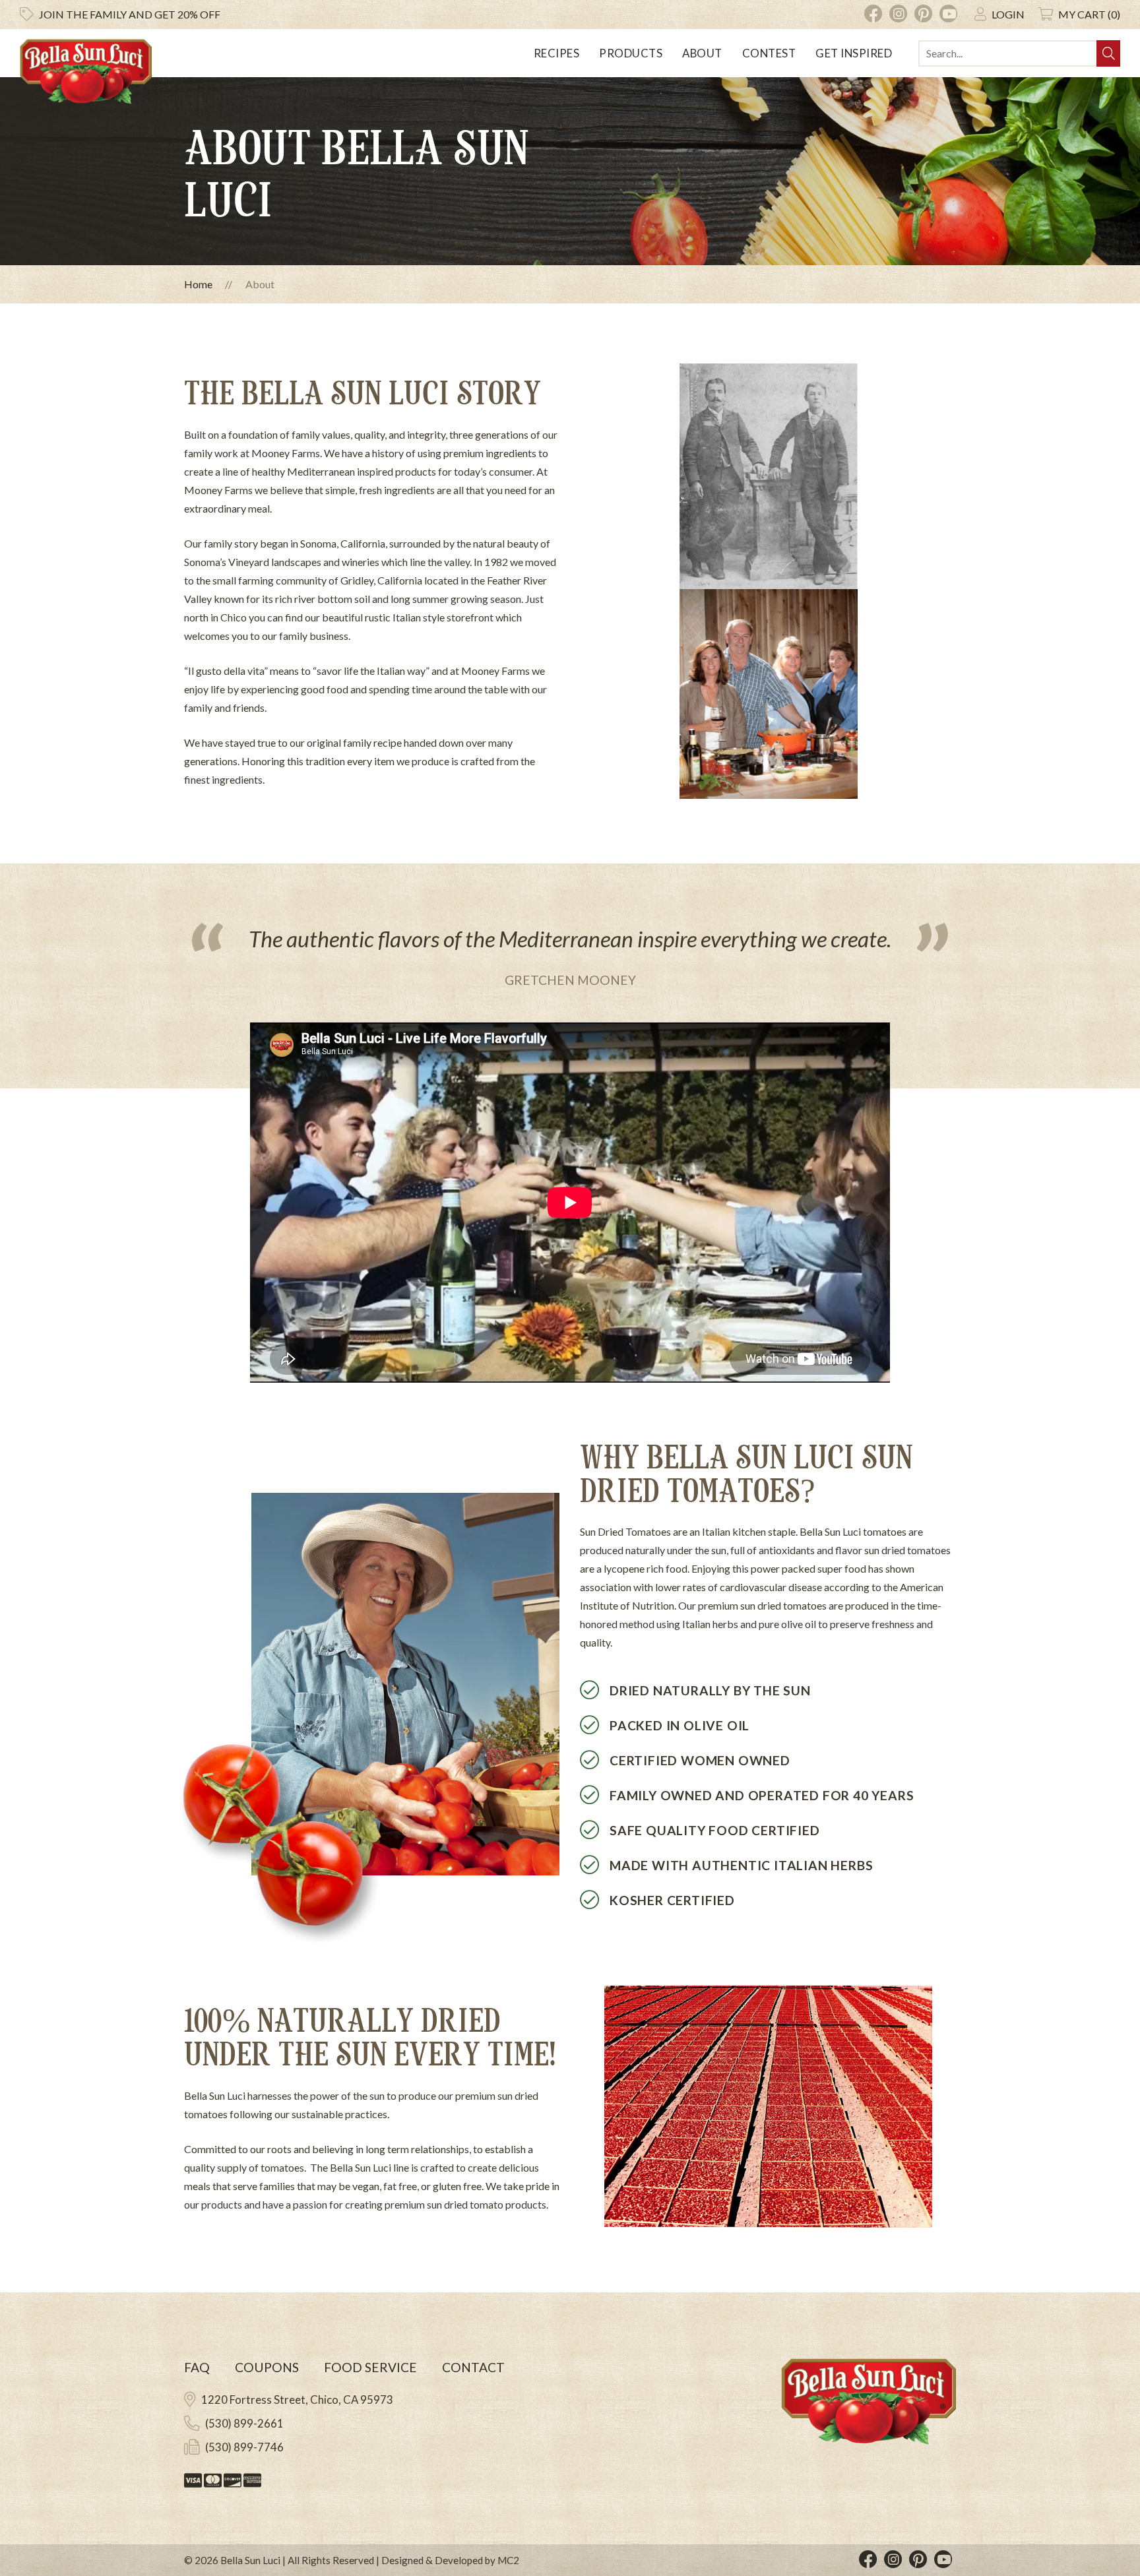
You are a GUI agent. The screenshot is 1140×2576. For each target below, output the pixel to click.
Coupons (267, 2367)
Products (631, 53)
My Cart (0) (1089, 14)
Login (1008, 14)
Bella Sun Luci (250, 2560)
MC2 (508, 2560)
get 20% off (130, 14)
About (702, 53)
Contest (769, 53)
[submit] (1108, 53)
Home (198, 284)
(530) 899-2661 (244, 2423)
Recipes (557, 53)
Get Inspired (854, 53)
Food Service (370, 2367)
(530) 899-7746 (244, 2447)
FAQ (197, 2367)
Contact (473, 2367)
